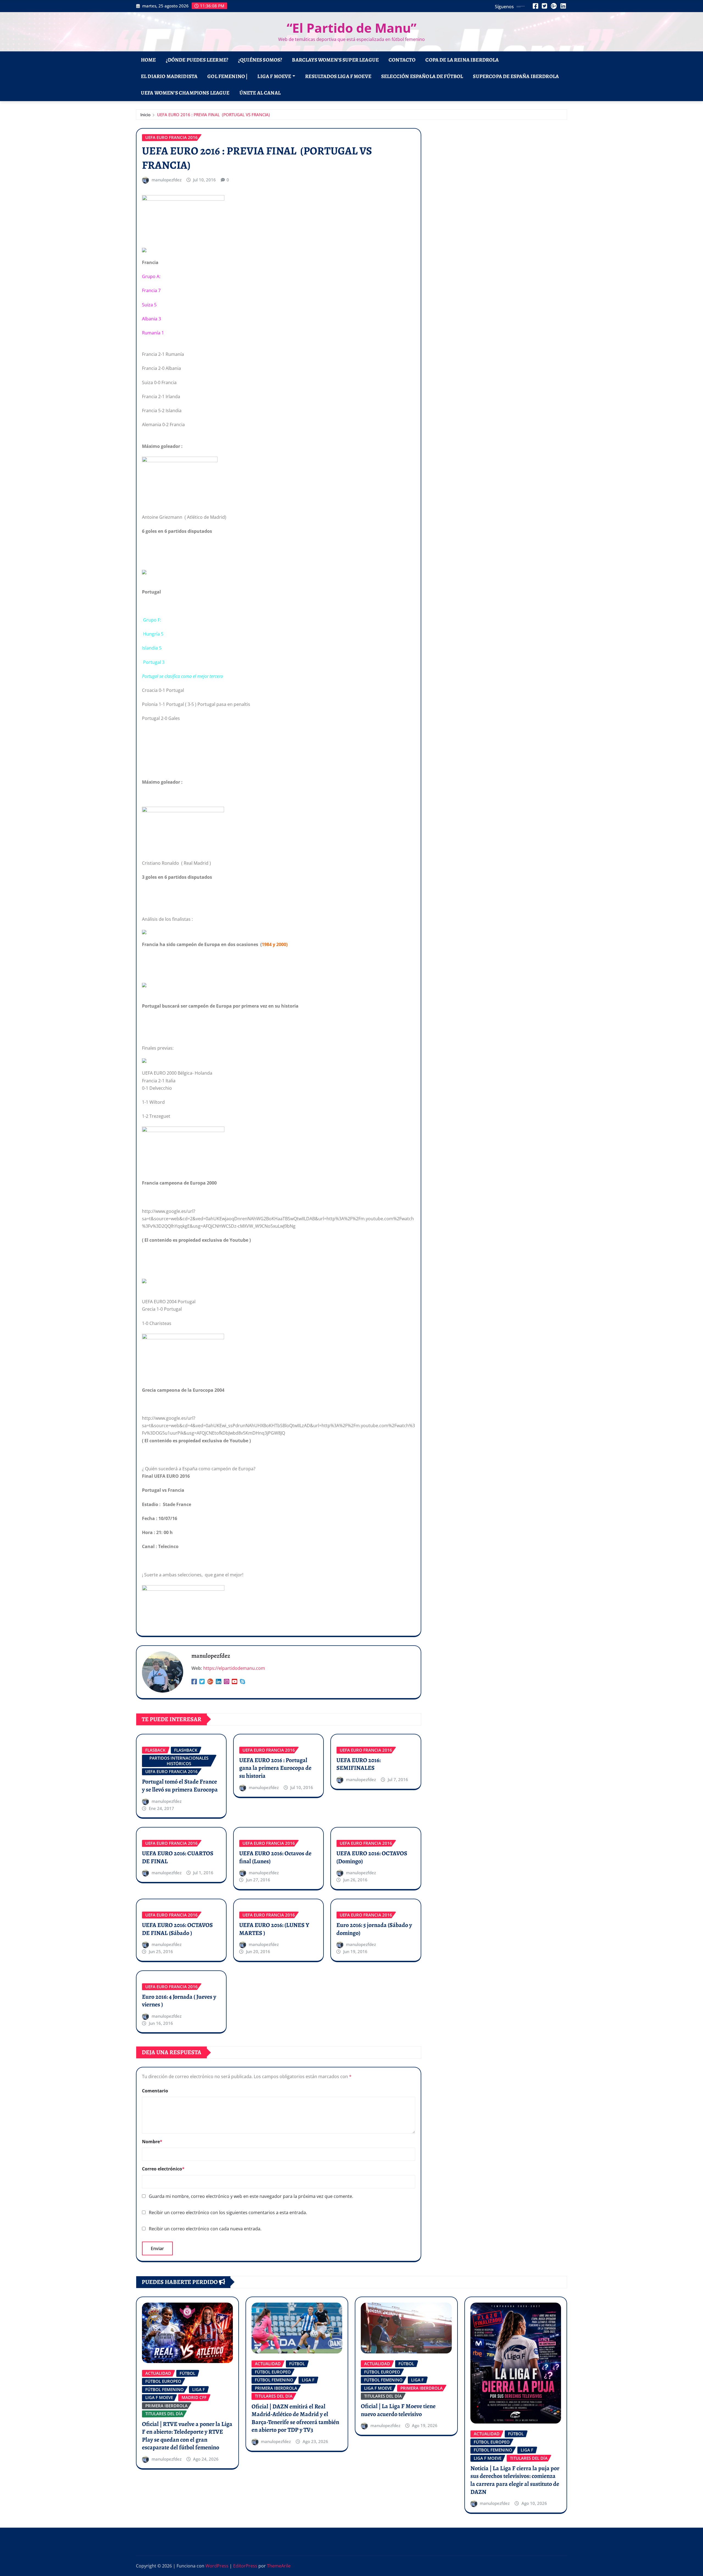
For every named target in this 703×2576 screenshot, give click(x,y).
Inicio (145, 115)
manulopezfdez (167, 180)
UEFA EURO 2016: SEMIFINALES (359, 1764)
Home (148, 60)
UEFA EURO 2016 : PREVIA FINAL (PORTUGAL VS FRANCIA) (214, 115)
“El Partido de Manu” (351, 28)
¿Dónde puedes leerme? (197, 60)
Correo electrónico (163, 2169)
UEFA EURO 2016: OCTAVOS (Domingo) (372, 1857)
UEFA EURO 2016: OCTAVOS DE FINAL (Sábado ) (177, 1929)
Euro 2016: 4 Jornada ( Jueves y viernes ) (179, 2001)
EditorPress (245, 2566)
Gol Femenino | (227, 76)
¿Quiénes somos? (260, 60)
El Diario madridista (169, 76)
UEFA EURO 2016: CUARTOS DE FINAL (178, 1857)
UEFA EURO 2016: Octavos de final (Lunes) (275, 1857)
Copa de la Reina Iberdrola (462, 60)
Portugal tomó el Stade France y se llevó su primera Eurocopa (180, 1786)
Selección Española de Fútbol (422, 76)
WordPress (217, 2566)
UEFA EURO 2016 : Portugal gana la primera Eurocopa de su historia (275, 1768)
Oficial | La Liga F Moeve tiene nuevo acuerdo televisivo (398, 2410)
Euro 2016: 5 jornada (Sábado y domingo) (374, 1929)
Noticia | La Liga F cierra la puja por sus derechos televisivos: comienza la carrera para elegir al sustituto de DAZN (515, 2480)
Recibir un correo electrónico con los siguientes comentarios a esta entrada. (228, 2212)
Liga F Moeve (274, 76)
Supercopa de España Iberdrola (516, 76)
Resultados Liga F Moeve (338, 76)
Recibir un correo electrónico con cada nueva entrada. (205, 2229)
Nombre (152, 2142)
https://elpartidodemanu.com (234, 1668)
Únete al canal (260, 93)
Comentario (155, 2091)
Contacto (402, 60)
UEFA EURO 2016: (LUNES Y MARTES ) (274, 1929)
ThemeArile (279, 2566)
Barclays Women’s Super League (335, 60)
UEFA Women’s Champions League (185, 93)
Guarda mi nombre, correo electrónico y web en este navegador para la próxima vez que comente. (251, 2196)
